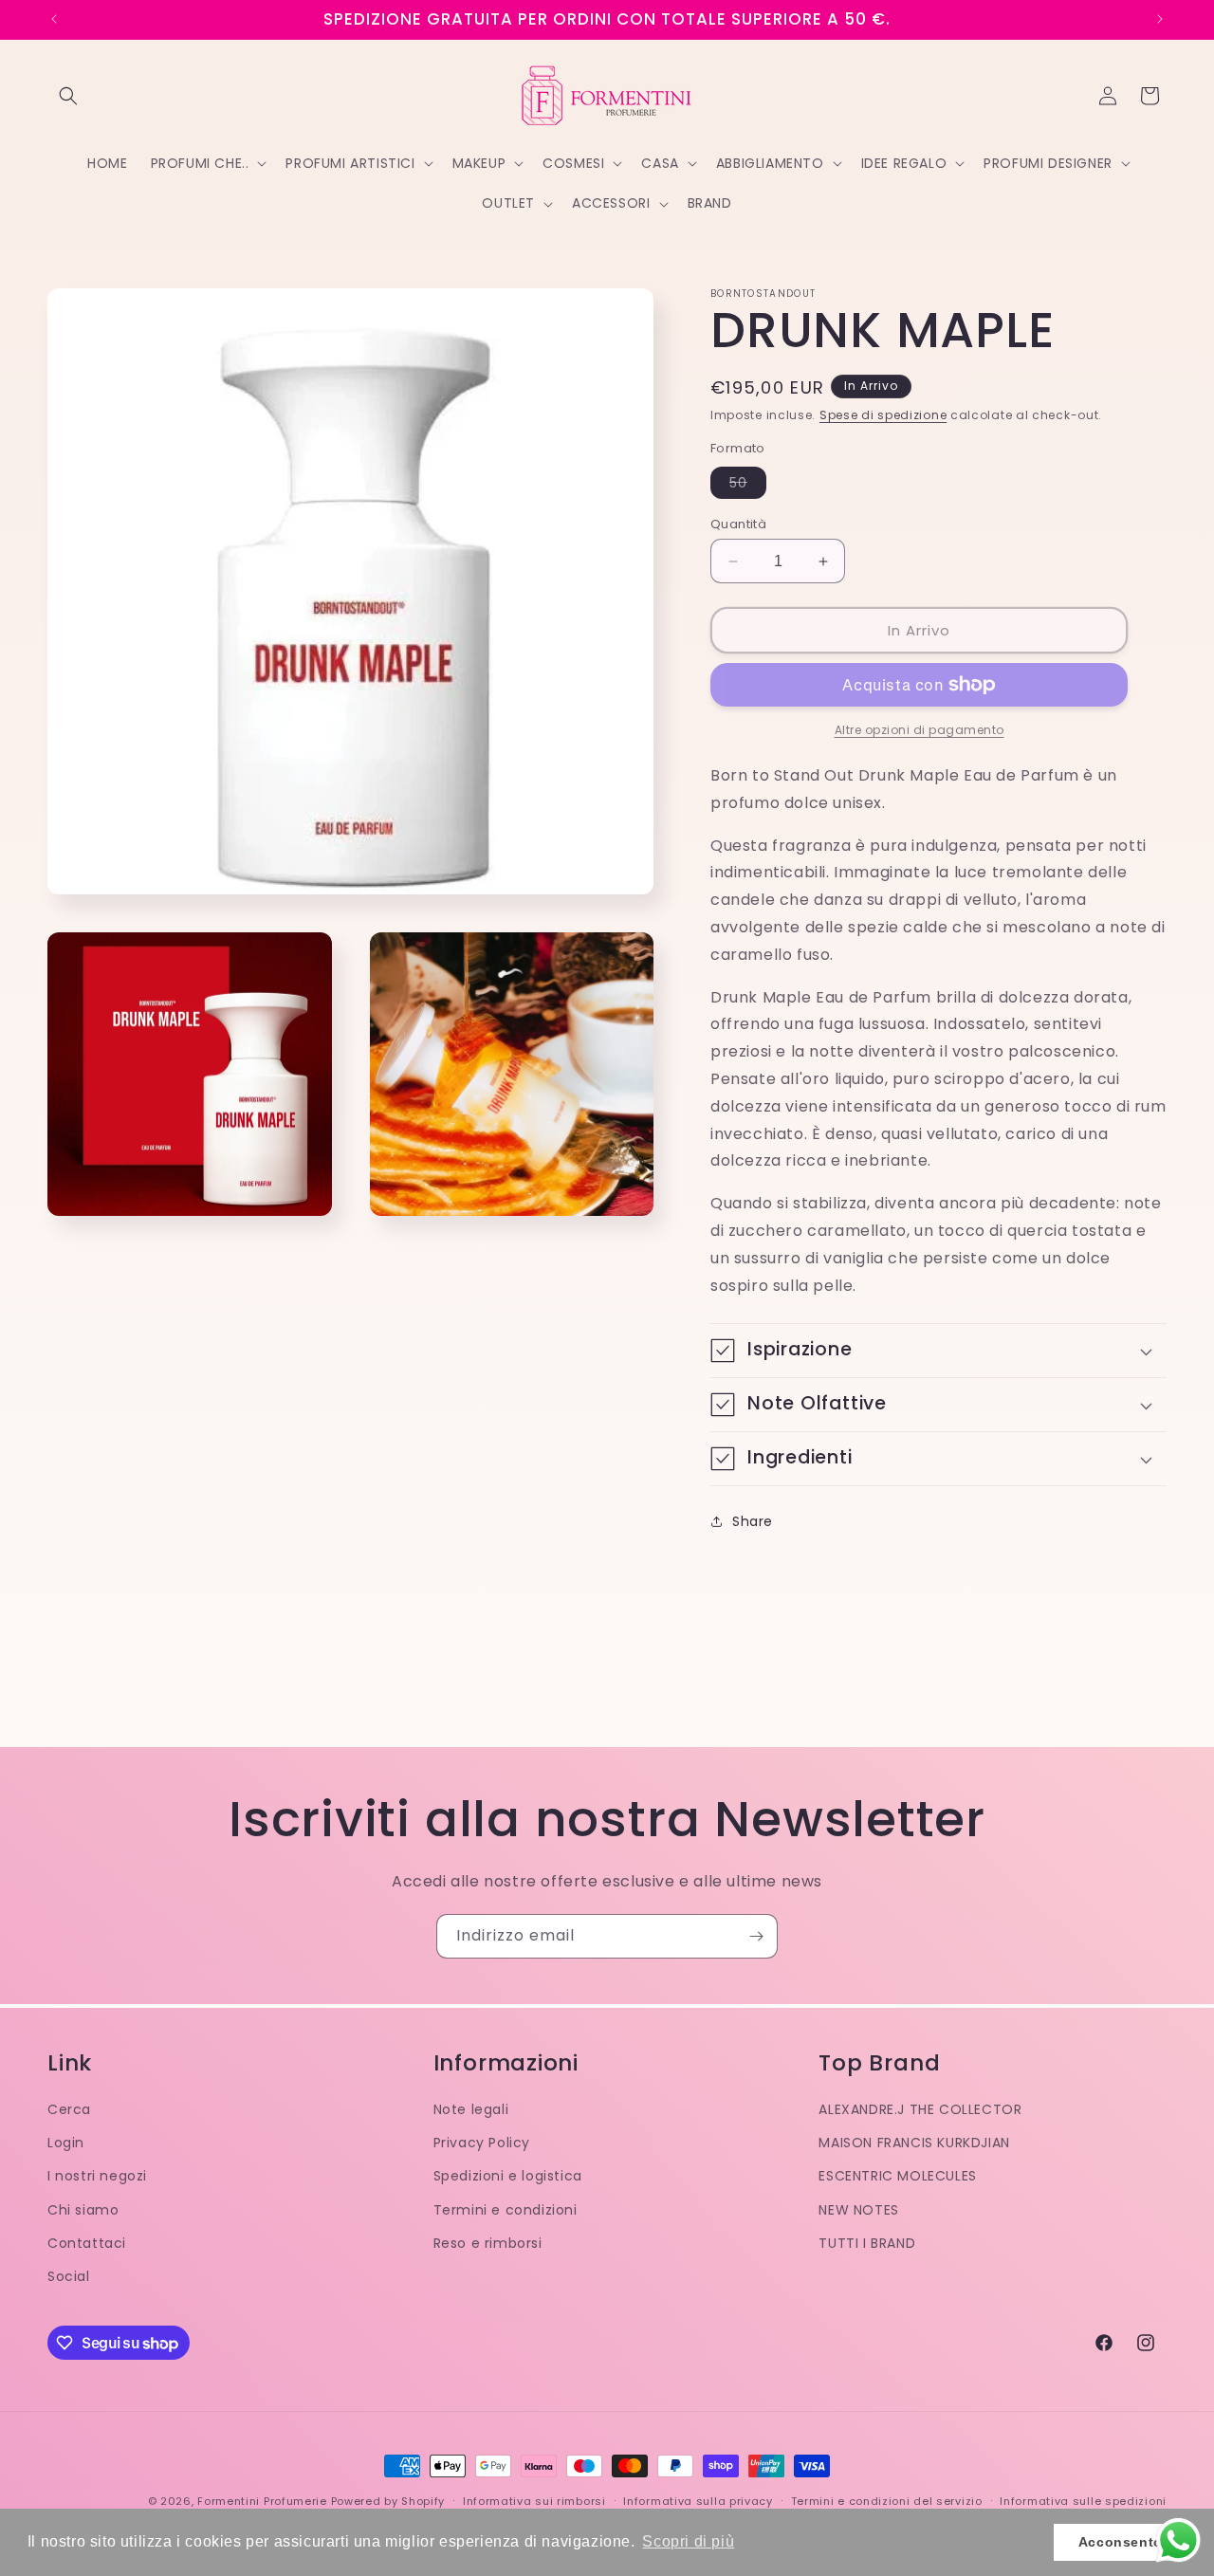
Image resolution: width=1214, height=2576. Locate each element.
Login (66, 2143)
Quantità (738, 524)
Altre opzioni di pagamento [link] (920, 730)
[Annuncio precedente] (54, 19)
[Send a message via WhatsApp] (1178, 2540)
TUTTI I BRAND (867, 2243)
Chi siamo (83, 2210)
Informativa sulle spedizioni (1083, 2501)
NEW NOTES (858, 2210)
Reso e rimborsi (488, 2243)
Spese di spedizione (883, 415)
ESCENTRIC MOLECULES (897, 2176)
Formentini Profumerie (262, 2501)
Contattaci (87, 2243)
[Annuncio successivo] (1160, 19)
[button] (68, 96)
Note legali (471, 2109)
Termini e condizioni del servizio (887, 2501)
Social (69, 2276)
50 (748, 486)
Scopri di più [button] (688, 2541)
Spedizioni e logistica (508, 2176)
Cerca (69, 2109)
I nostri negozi (97, 2176)
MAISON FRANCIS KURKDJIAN (914, 2143)
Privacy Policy (482, 2143)
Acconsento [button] (1121, 2542)
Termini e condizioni (506, 2210)
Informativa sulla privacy (698, 2501)
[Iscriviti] (756, 1936)
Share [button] (753, 1521)
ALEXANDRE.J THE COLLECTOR (920, 2109)
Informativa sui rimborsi (534, 2501)
